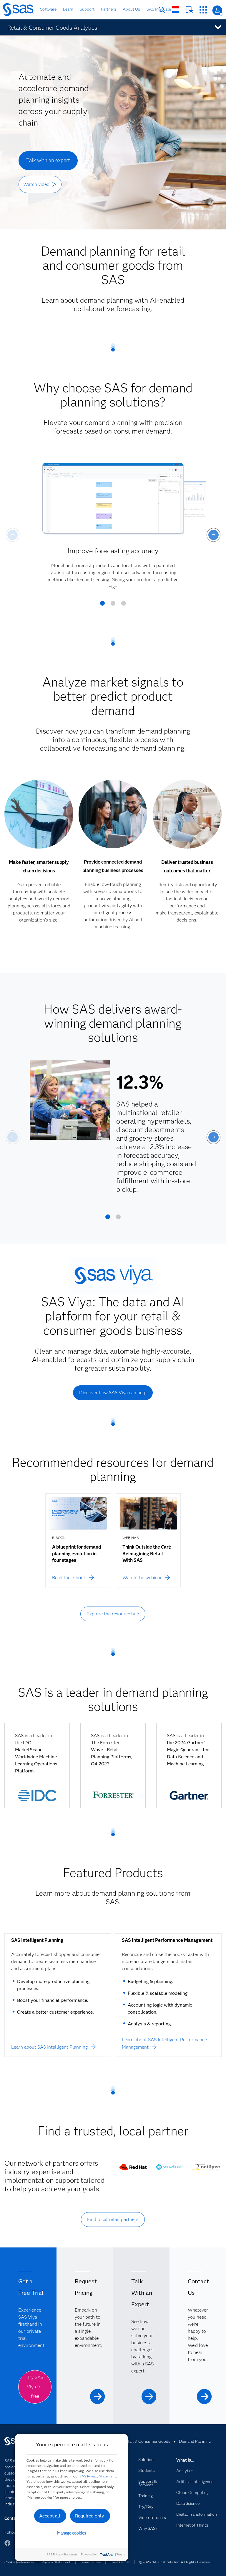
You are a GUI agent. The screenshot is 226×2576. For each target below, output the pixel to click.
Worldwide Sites (176, 10)
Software (48, 9)
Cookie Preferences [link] (19, 2562)
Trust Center (120, 2562)
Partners (109, 9)
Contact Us (189, 10)
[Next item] (213, 535)
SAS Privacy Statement (98, 2476)
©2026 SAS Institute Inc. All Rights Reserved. (176, 2562)
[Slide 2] (113, 605)
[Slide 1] (102, 605)
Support (87, 9)
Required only (90, 2516)
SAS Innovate (159, 9)
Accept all (50, 2516)
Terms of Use (90, 2562)
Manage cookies (72, 2533)
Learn (68, 9)
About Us (131, 9)
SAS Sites (203, 10)
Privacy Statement (56, 2562)
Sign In (217, 10)
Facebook (7, 2546)
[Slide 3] (124, 605)
